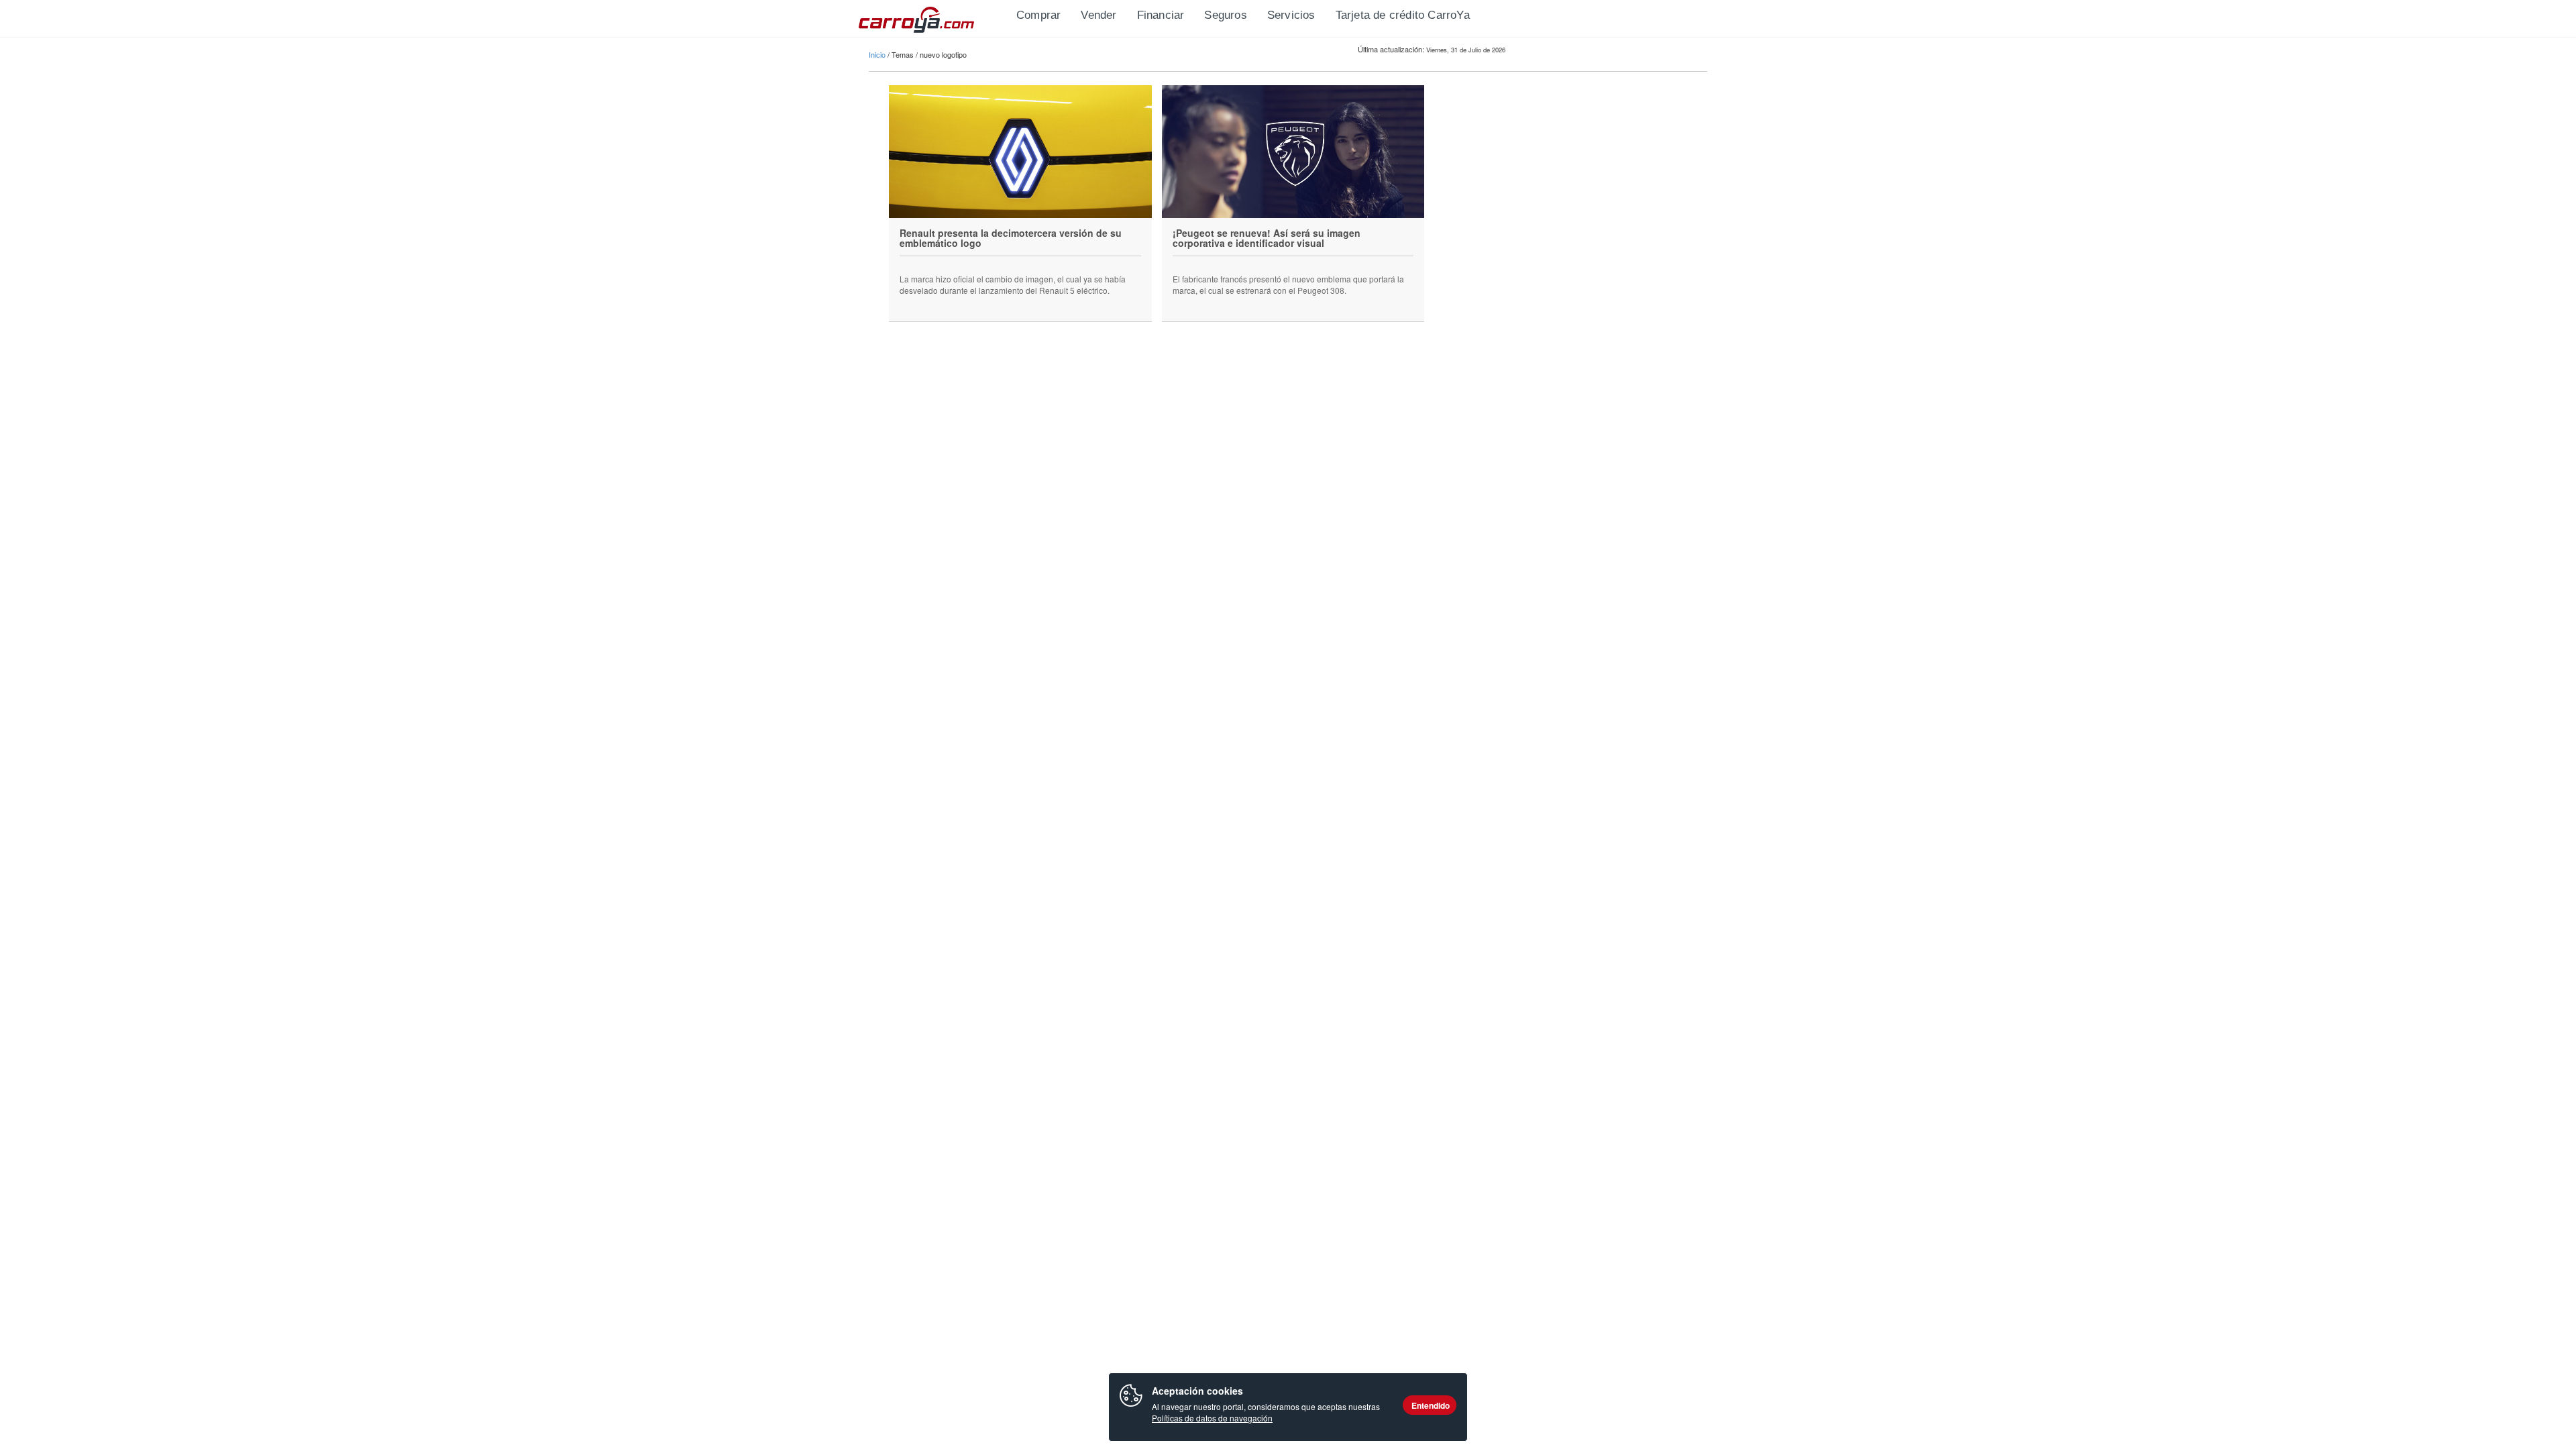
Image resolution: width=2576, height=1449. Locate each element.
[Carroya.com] (932, 17)
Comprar (1038, 15)
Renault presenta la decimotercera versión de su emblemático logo (1011, 238)
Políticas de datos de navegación (1212, 1418)
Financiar (1161, 15)
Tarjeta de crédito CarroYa (1403, 15)
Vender (1098, 15)
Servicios (1291, 15)
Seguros (1225, 15)
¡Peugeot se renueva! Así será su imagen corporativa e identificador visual (1267, 238)
